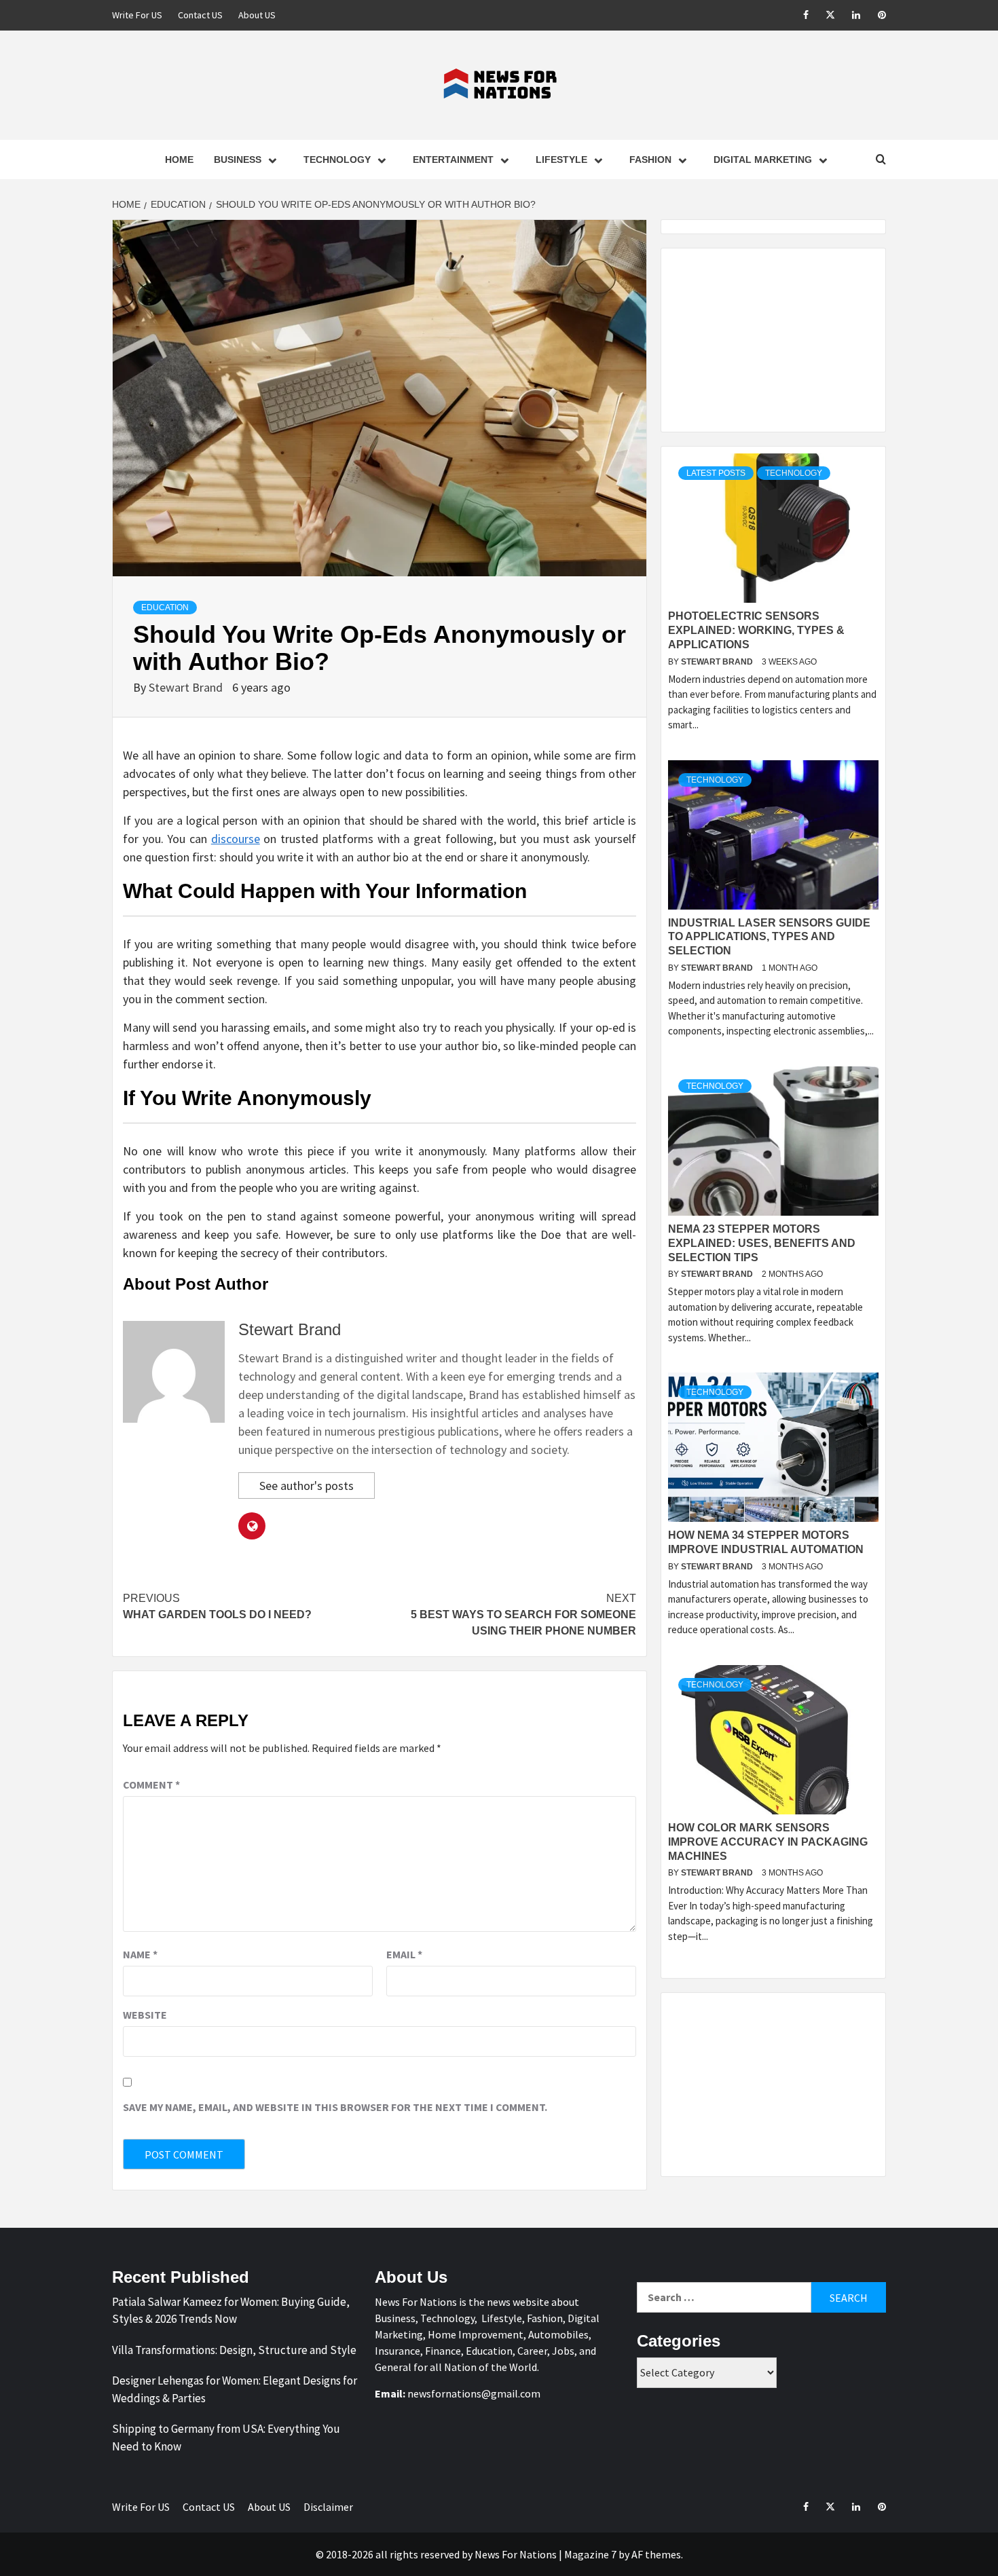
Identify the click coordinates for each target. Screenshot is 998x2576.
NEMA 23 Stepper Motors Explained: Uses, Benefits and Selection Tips (762, 1243)
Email (404, 1954)
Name (140, 1954)
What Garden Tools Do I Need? (217, 1606)
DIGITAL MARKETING (763, 160)
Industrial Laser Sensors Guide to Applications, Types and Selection (769, 937)
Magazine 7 (590, 2554)
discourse (236, 839)
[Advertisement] (773, 340)
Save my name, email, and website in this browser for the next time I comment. (335, 2107)
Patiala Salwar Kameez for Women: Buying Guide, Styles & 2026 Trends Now (231, 2311)
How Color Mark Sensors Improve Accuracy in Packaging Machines (768, 1842)
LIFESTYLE (561, 160)
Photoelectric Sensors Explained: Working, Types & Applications (756, 630)
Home (179, 160)
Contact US (200, 15)
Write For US (137, 15)
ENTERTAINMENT (453, 160)
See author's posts (307, 1486)
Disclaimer (328, 2507)
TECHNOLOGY (337, 160)
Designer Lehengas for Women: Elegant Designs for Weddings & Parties (235, 2389)
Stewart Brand (187, 687)
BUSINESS (238, 160)
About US (257, 15)
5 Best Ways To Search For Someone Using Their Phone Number (523, 1614)
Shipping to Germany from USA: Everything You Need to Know (226, 2438)
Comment (151, 1785)
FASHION (650, 160)
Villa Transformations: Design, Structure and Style (234, 2350)
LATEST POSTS (716, 473)
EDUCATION (165, 608)
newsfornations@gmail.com (474, 2393)
